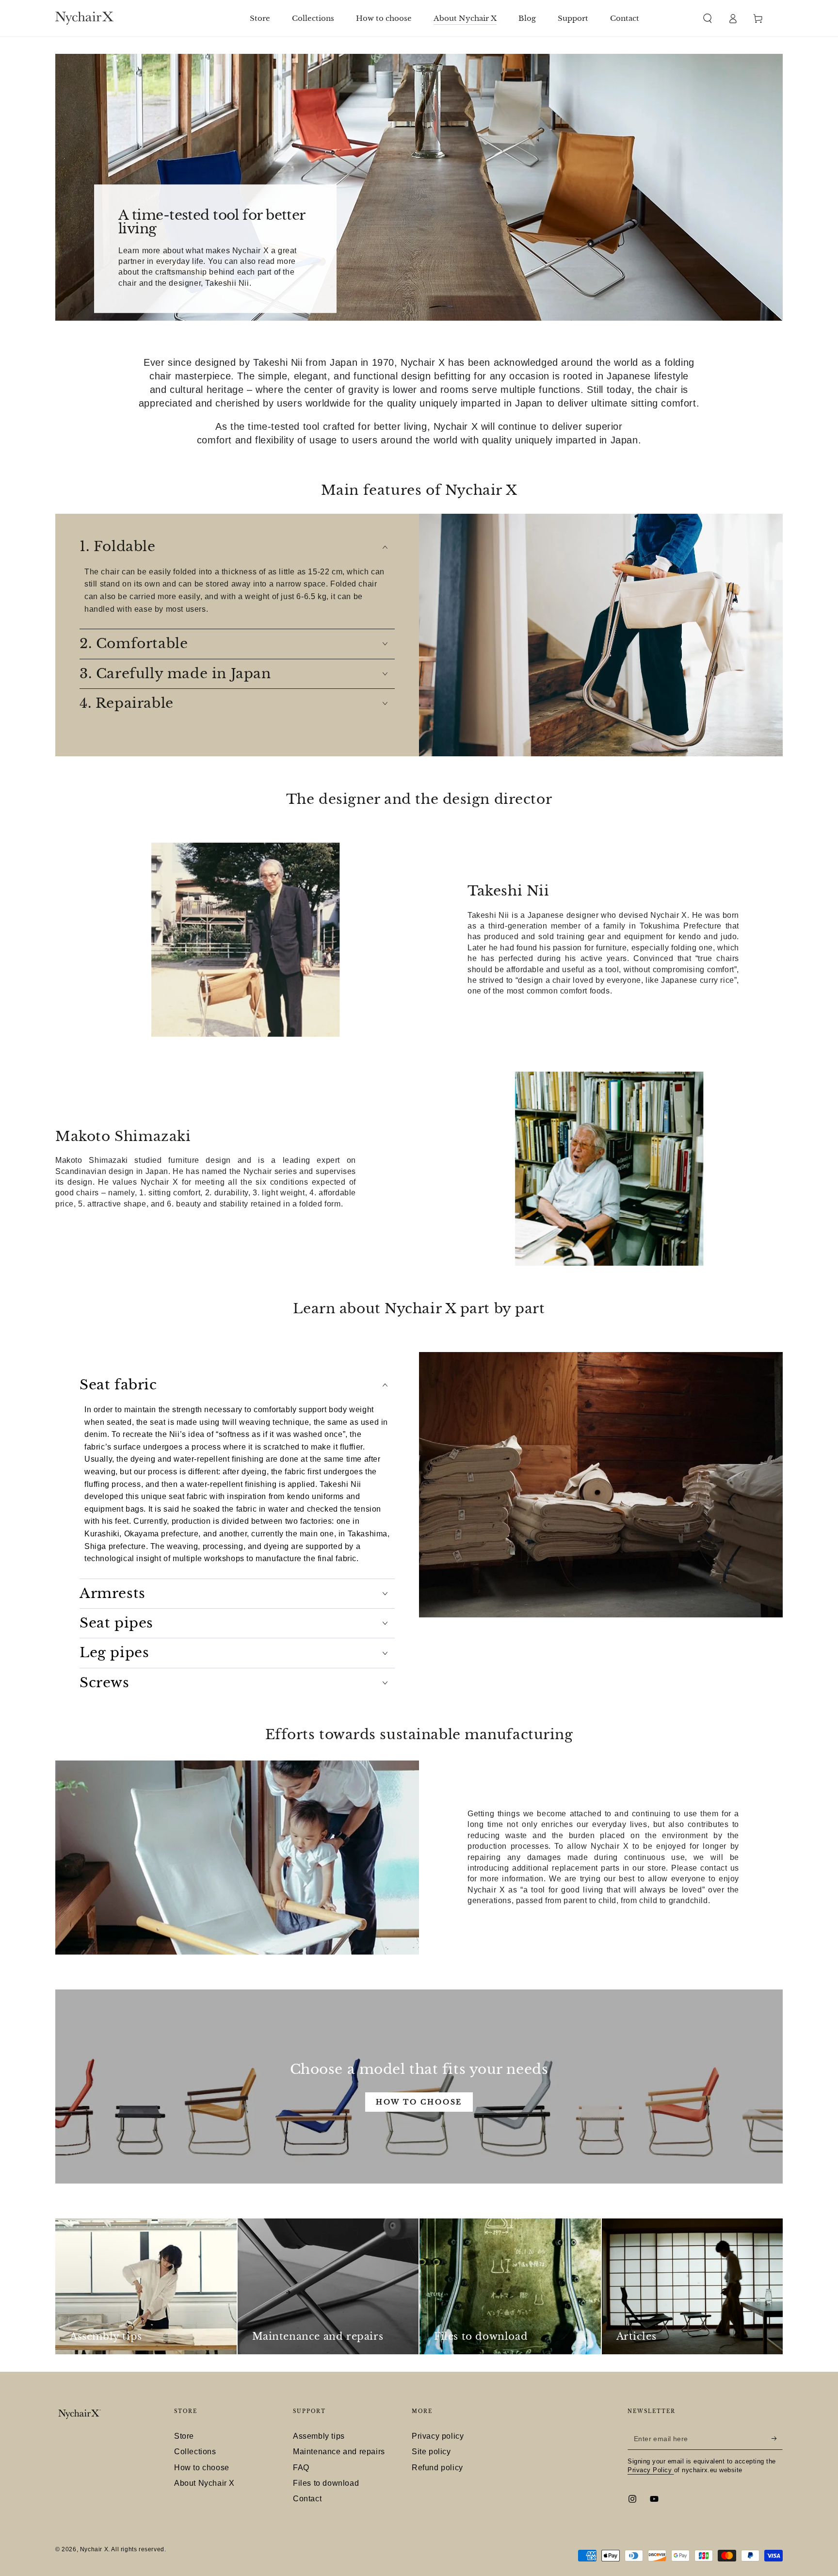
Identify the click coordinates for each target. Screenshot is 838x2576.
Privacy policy (438, 2436)
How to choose (419, 2102)
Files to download (326, 2483)
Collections (195, 2452)
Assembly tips (319, 2436)
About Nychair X (204, 2483)
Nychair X (94, 2549)
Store (184, 2436)
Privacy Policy (651, 2470)
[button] (708, 18)
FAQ (301, 2468)
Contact (307, 2499)
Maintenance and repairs (339, 2452)
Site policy (431, 2452)
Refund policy (437, 2468)
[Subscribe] (777, 2439)
